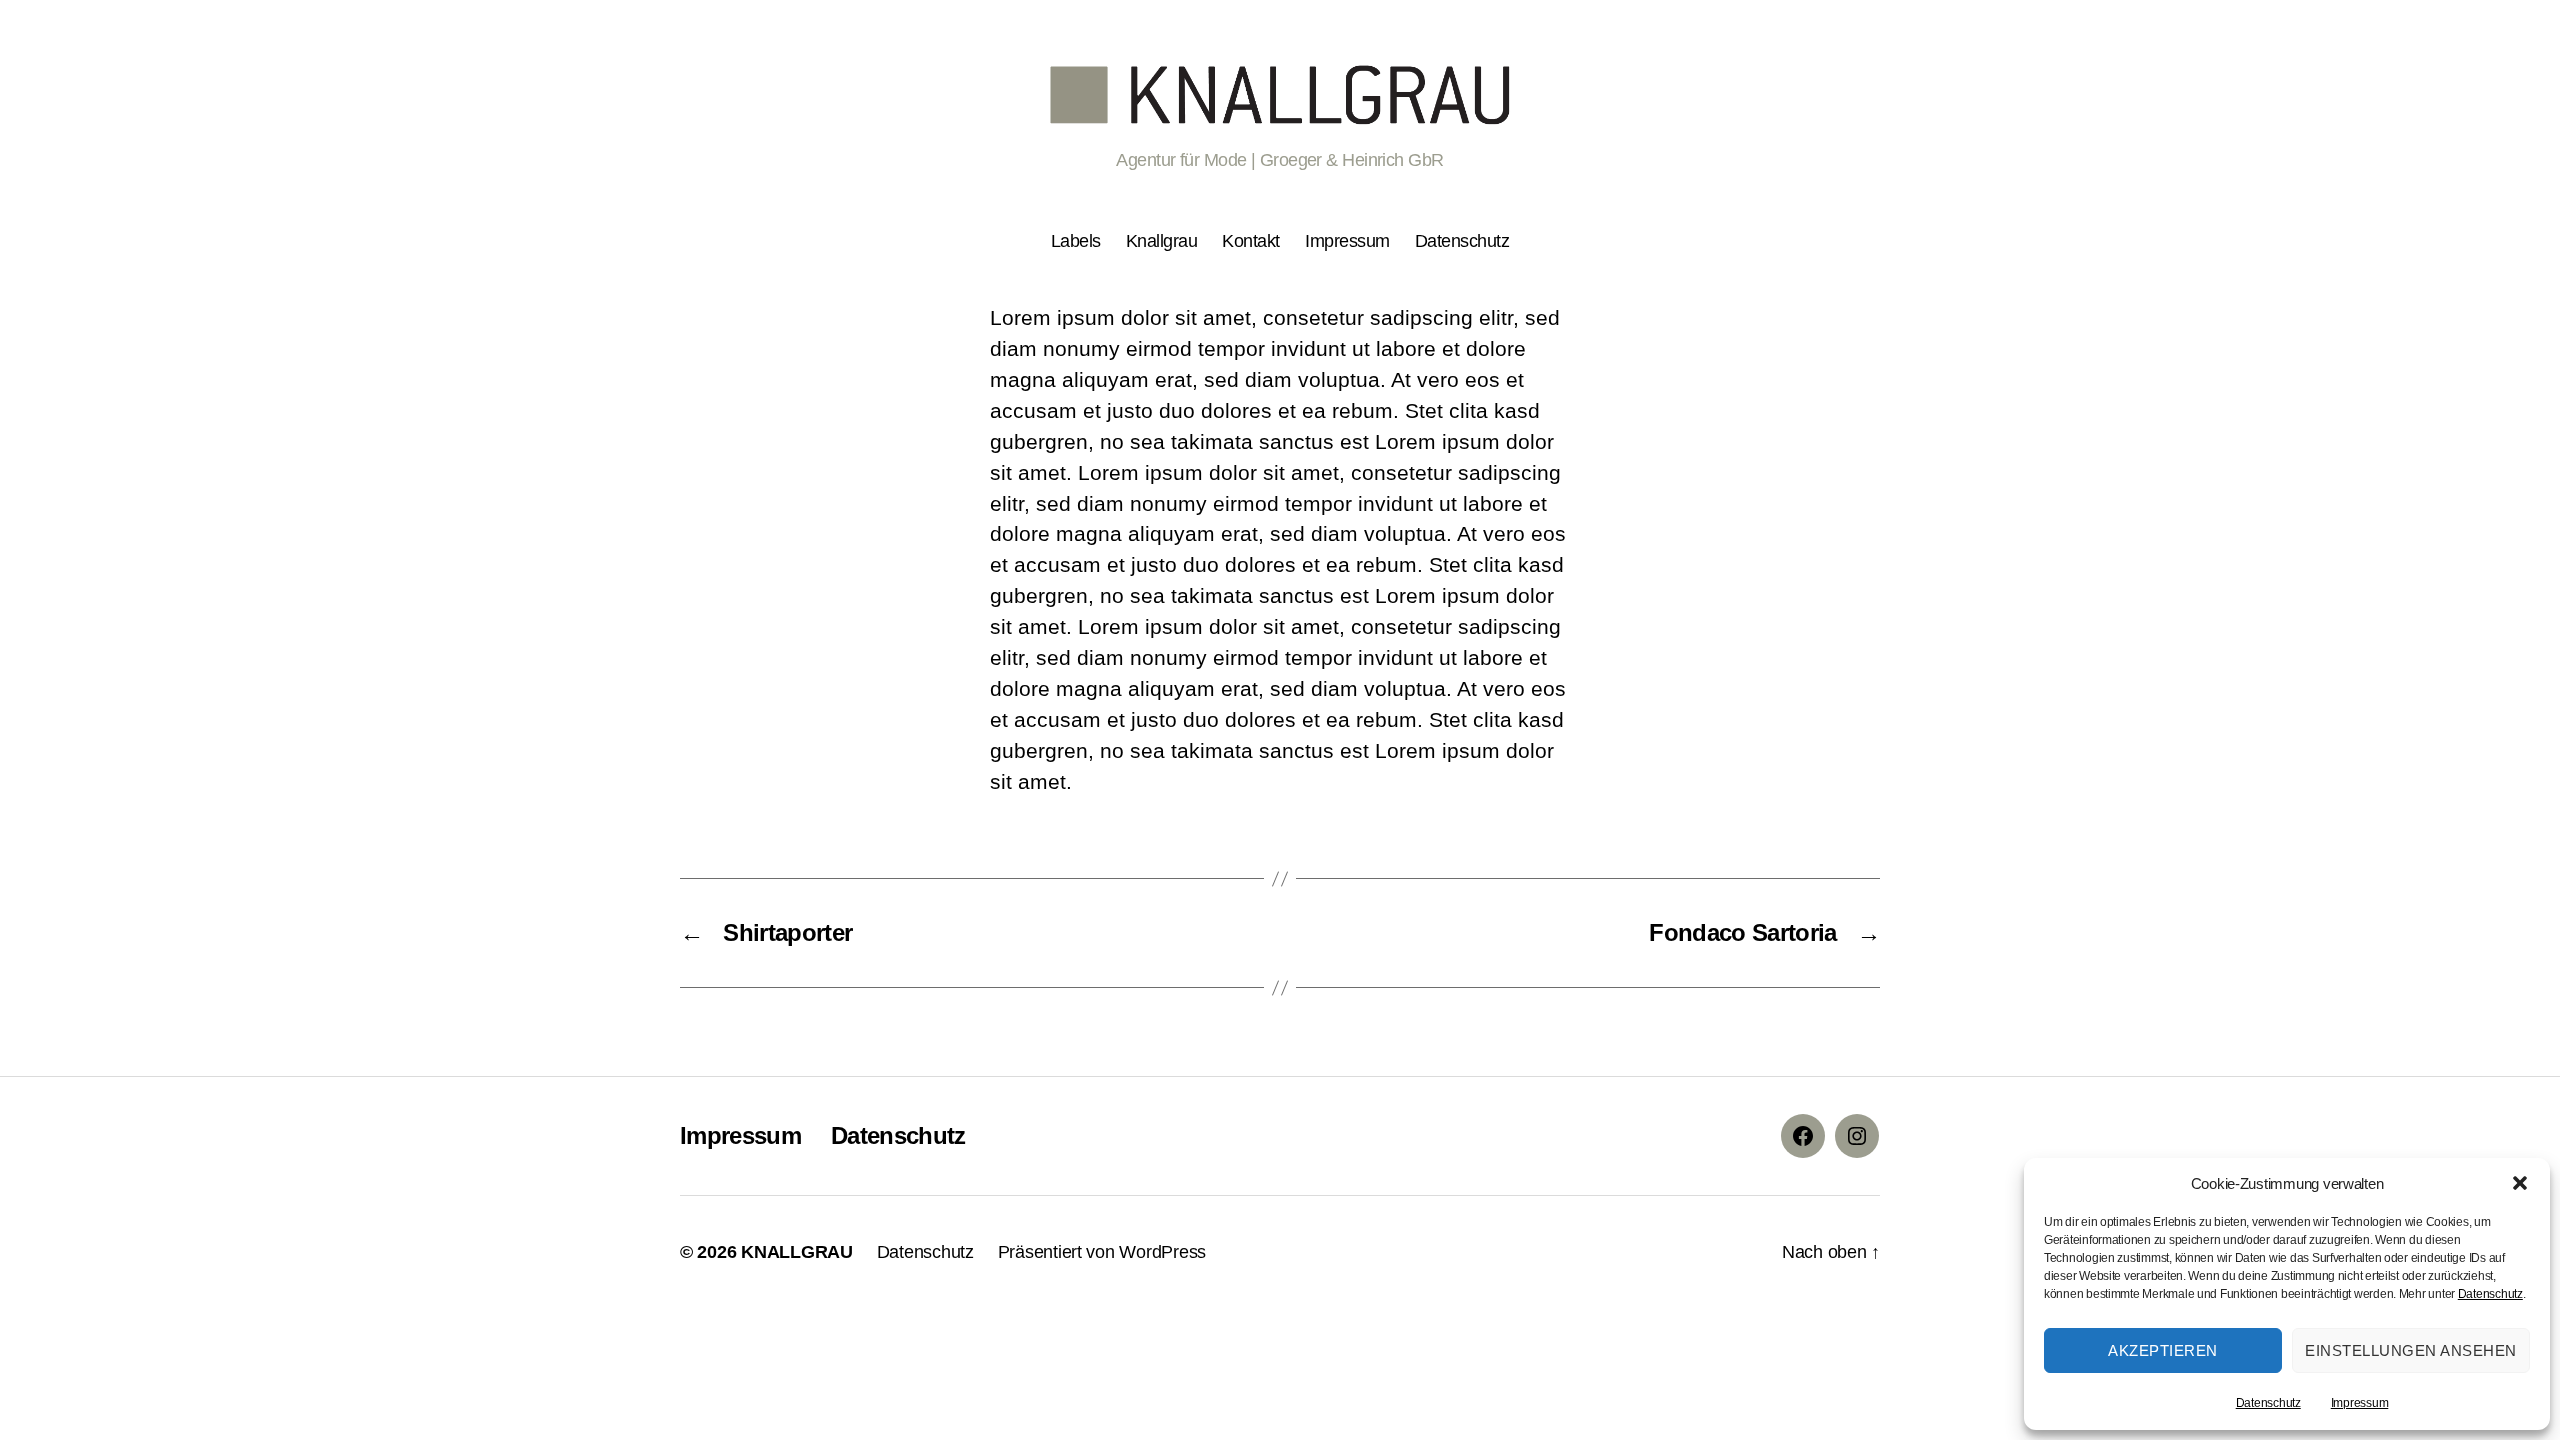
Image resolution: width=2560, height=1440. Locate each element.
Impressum (2360, 1403)
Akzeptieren (2163, 1350)
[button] (2520, 1183)
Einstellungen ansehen (2411, 1350)
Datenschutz (2490, 1294)
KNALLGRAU (797, 1252)
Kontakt (1251, 241)
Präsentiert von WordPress (1102, 1252)
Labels (1076, 241)
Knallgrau (1162, 241)
